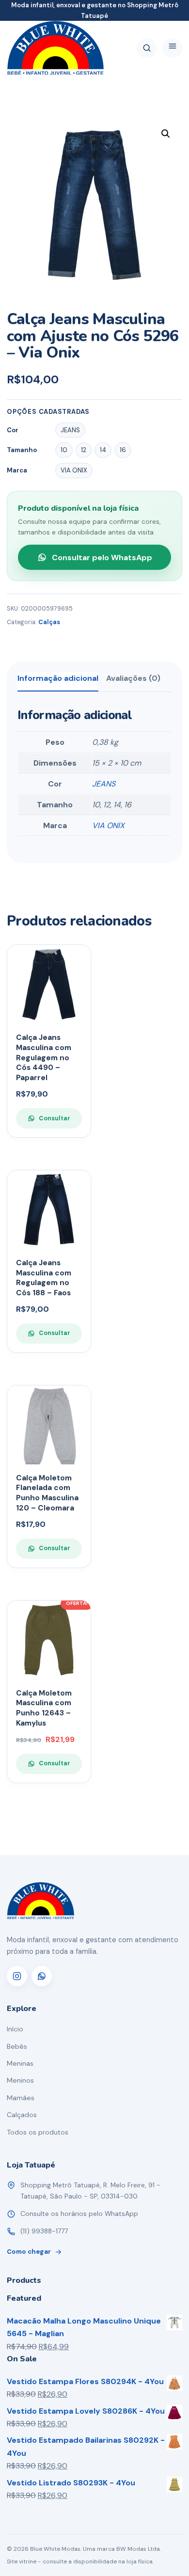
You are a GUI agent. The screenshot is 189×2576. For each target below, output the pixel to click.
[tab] (58, 682)
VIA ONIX (108, 825)
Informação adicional (58, 678)
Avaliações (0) (133, 678)
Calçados (22, 2115)
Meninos (20, 2080)
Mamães (21, 2098)
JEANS (104, 784)
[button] (166, 134)
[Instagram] (17, 1976)
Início (15, 2029)
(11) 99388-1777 (44, 2231)
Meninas (20, 2063)
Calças (49, 622)
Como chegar (29, 2252)
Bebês (17, 2046)
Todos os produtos (38, 2132)
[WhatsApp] (42, 1976)
